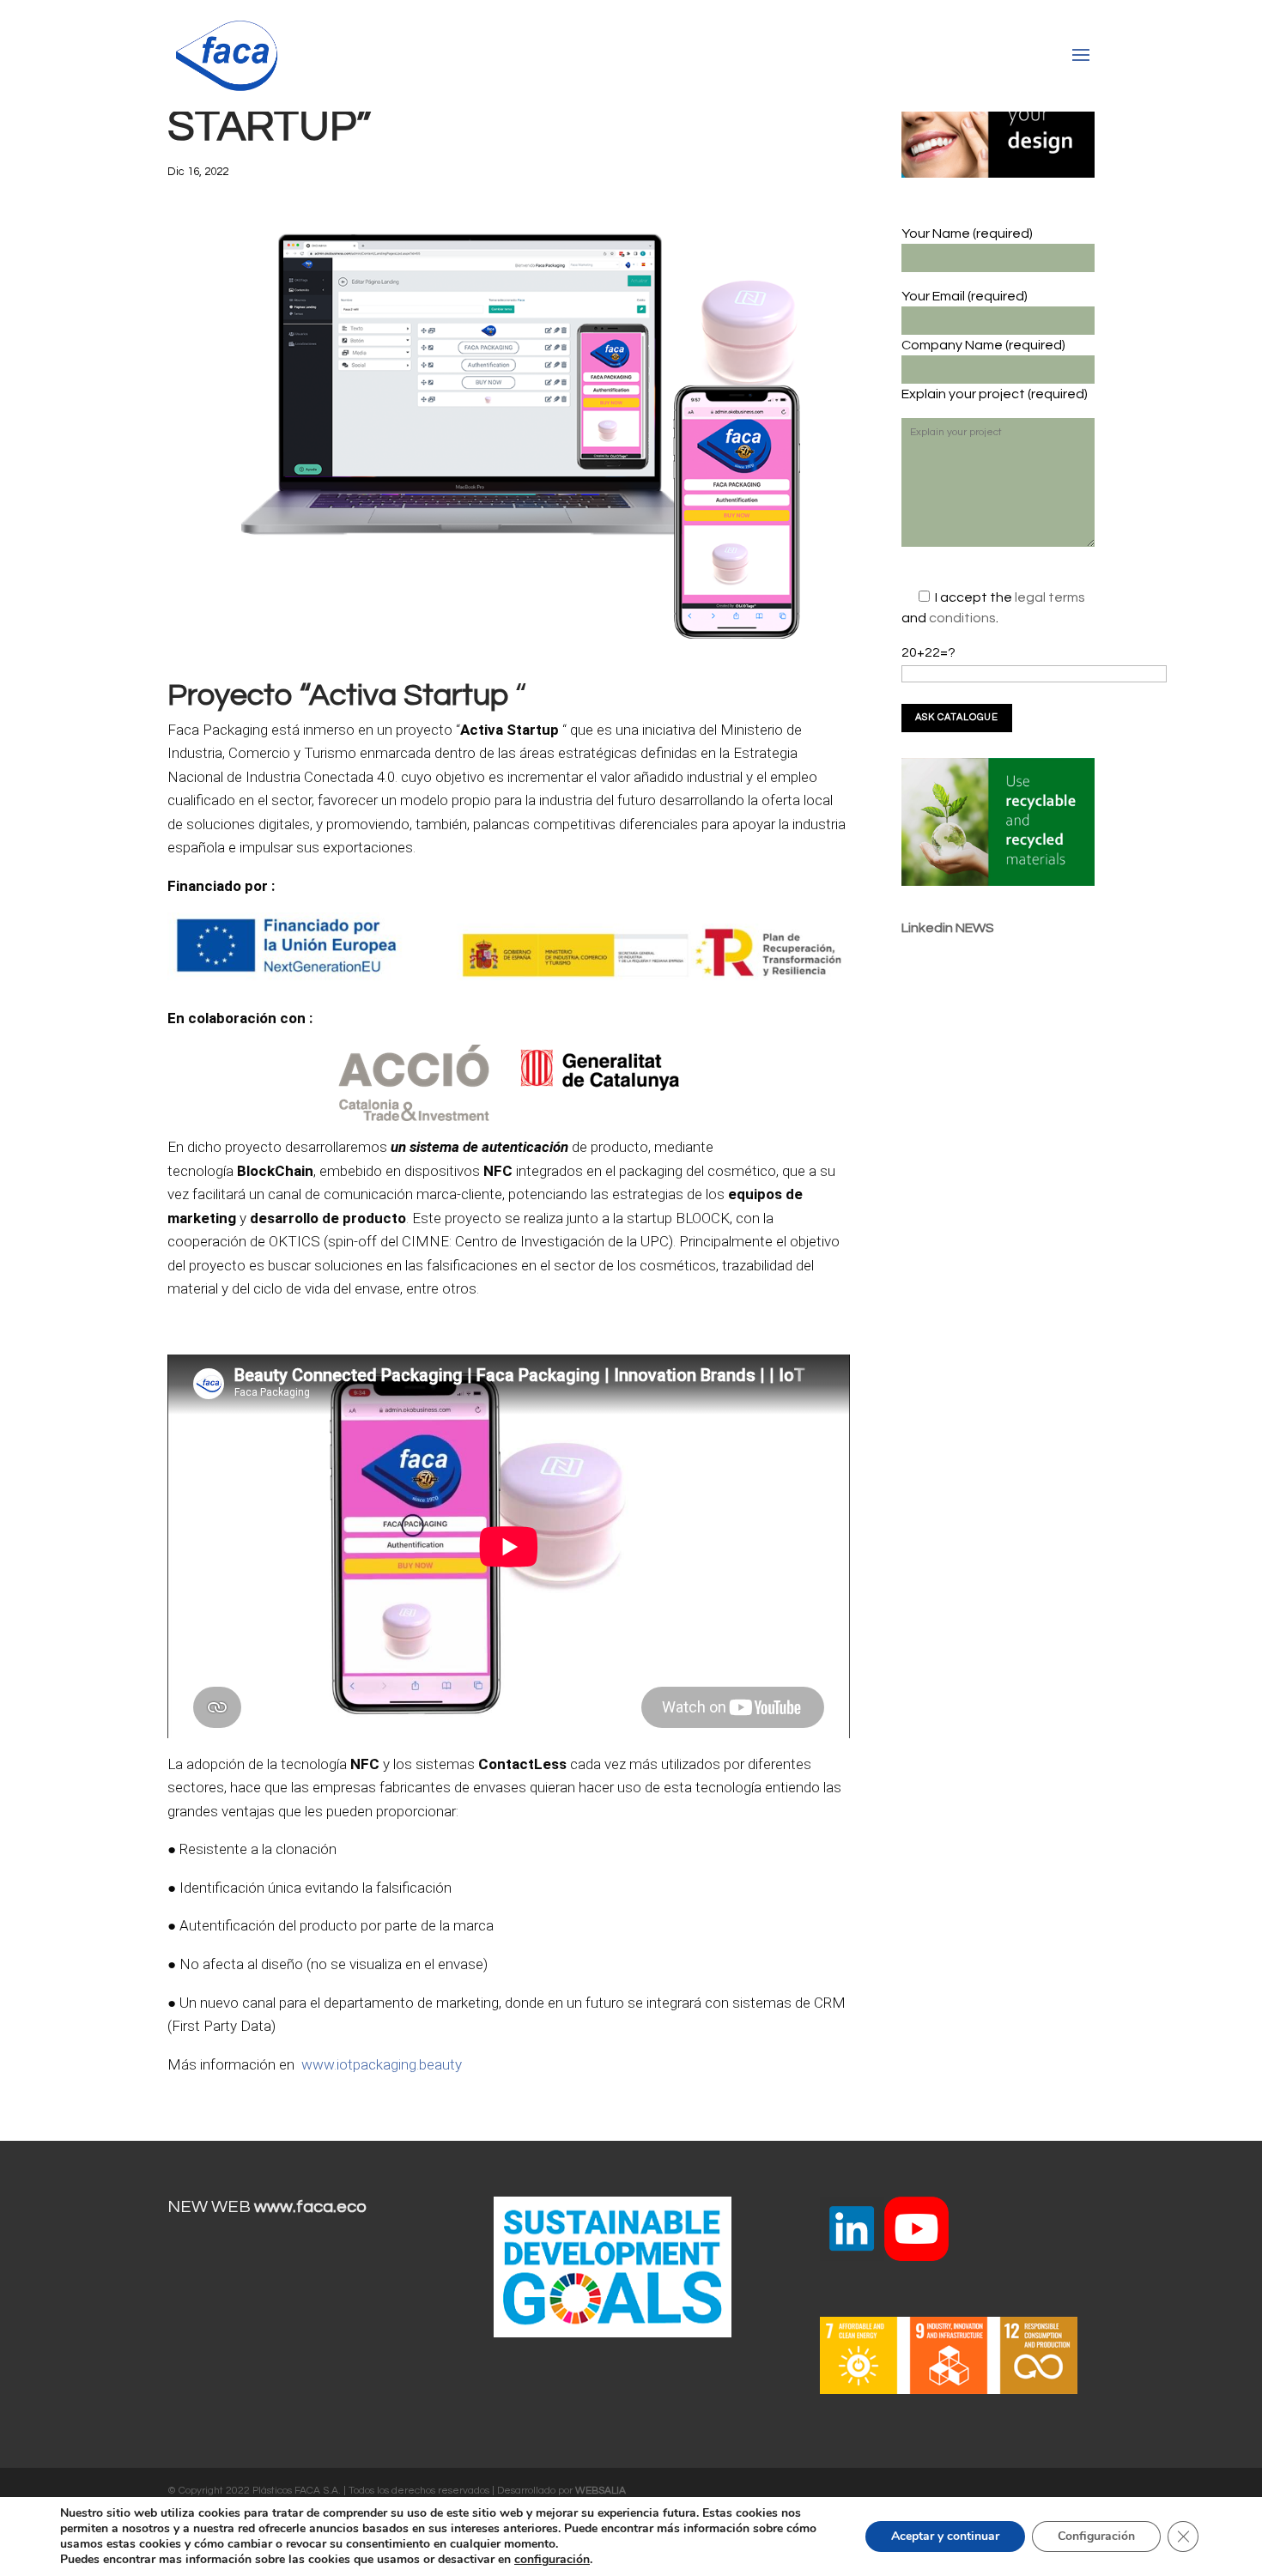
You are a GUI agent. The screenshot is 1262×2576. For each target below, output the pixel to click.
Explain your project (965, 394)
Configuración (1096, 2536)
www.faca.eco (310, 2207)
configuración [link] (552, 2559)
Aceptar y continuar (945, 2536)
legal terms (1050, 597)
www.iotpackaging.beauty (382, 2064)
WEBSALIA (601, 2491)
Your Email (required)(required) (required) (995, 345)
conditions (962, 618)
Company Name (953, 345)
